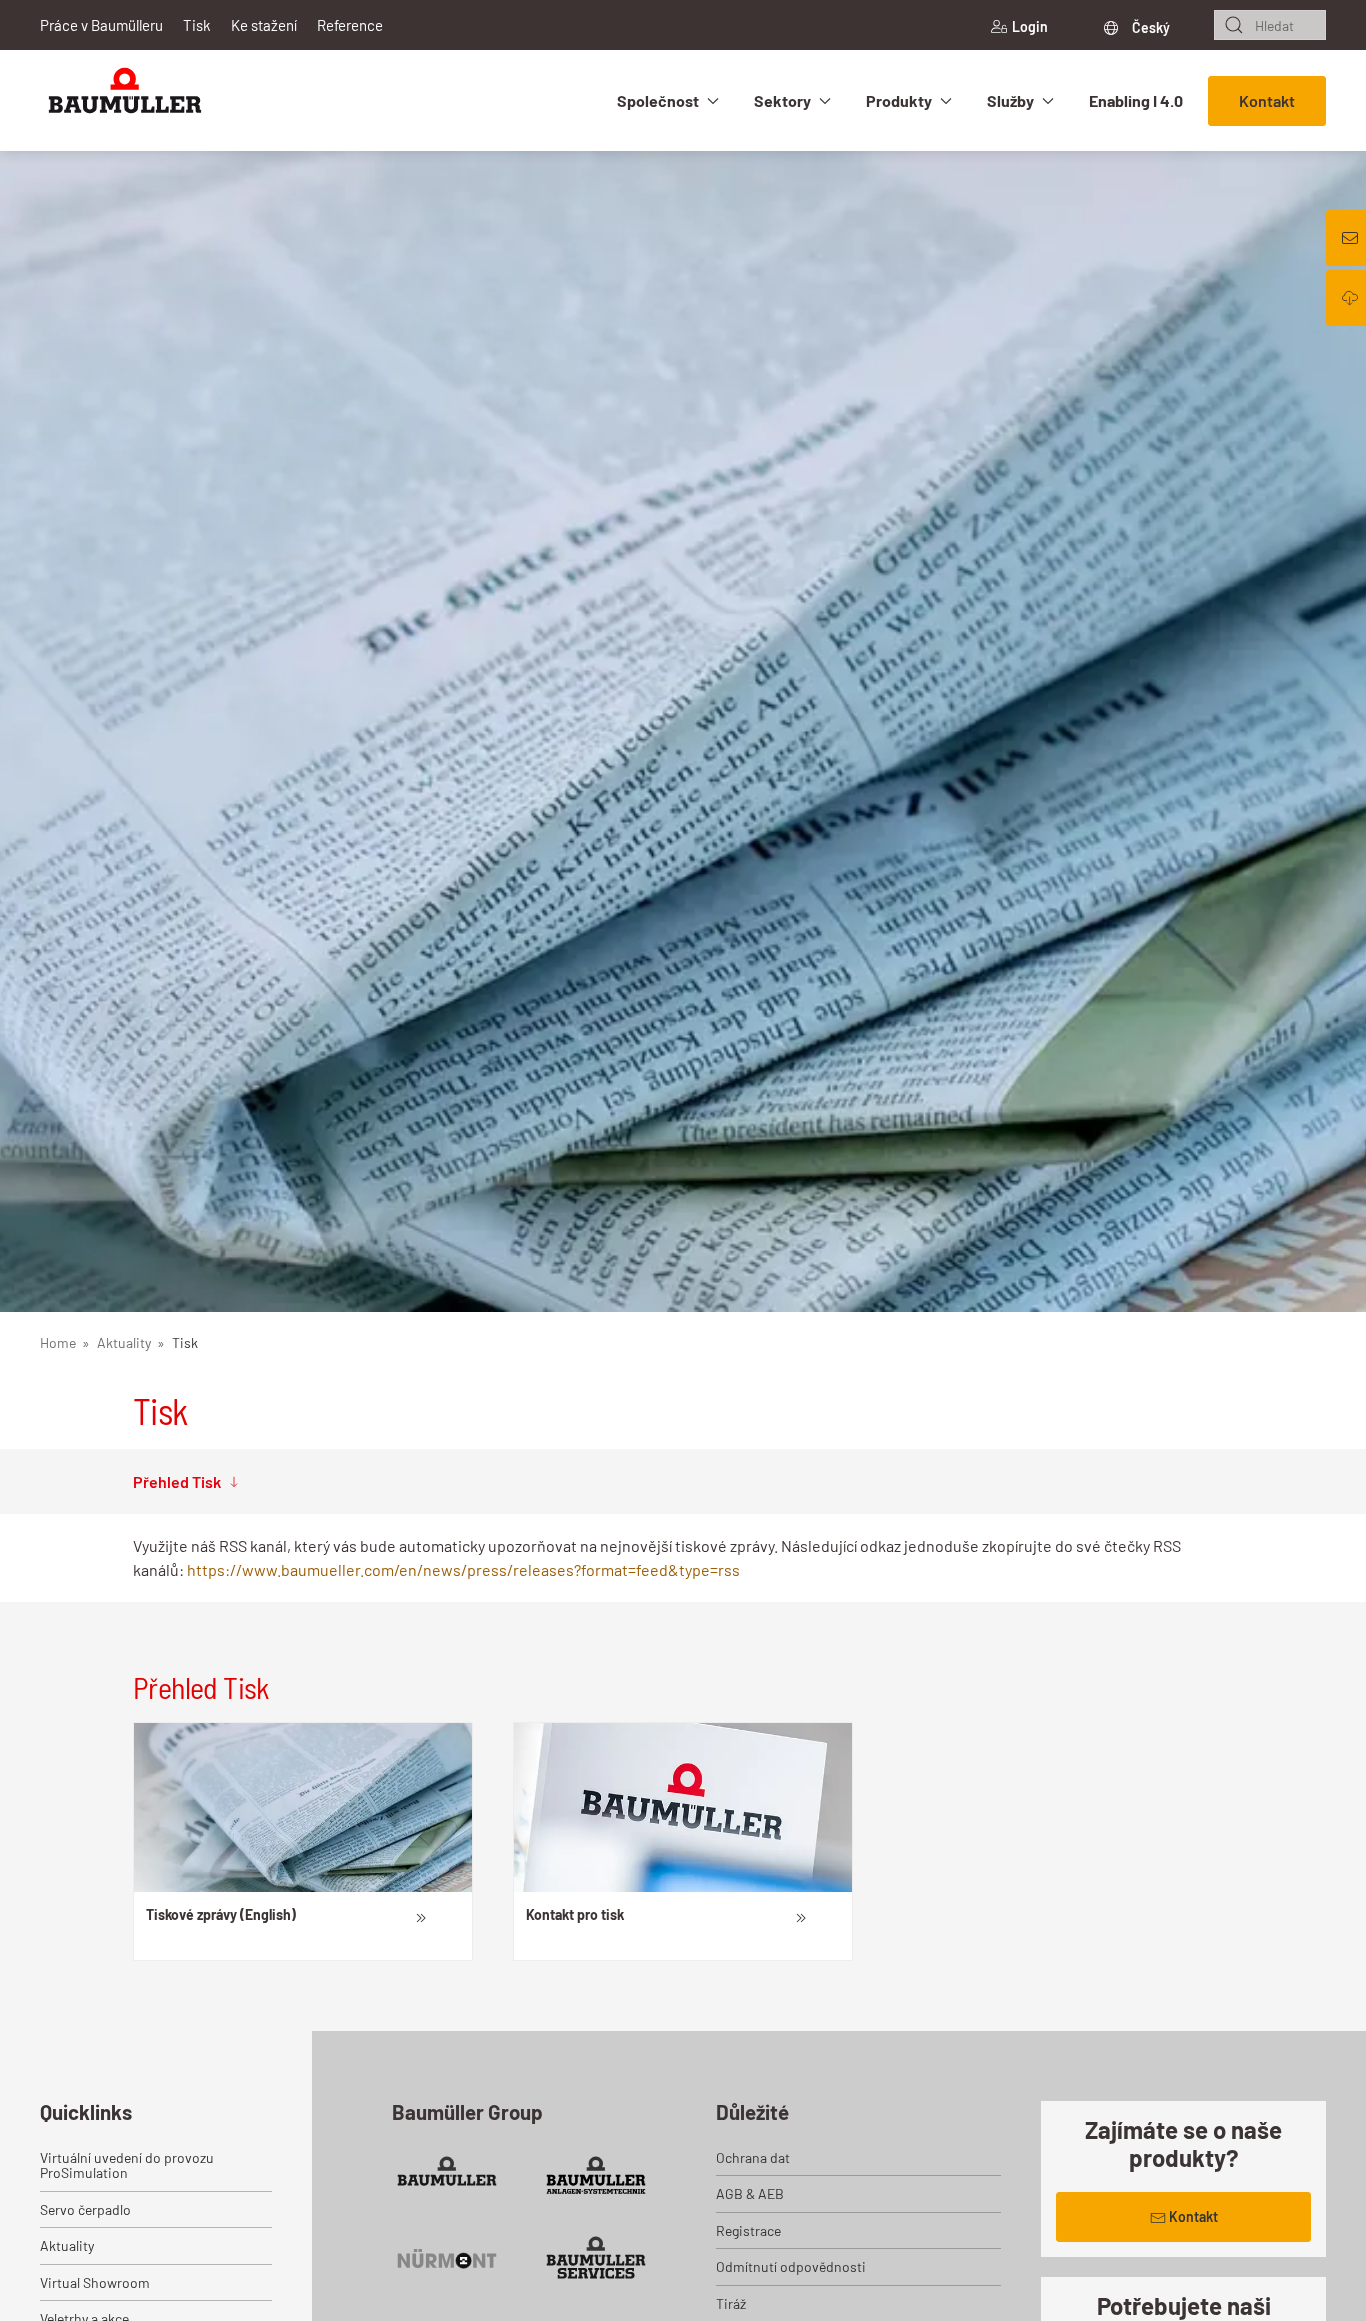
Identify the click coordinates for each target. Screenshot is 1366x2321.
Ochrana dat (753, 2157)
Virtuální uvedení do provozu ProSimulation (127, 2165)
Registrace (748, 2230)
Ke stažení (264, 25)
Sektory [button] (782, 100)
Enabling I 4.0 (1136, 100)
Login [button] (1030, 26)
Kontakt (1267, 100)
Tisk (197, 25)
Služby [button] (1010, 100)
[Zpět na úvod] (125, 100)
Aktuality (67, 2245)
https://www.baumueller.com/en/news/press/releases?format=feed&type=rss (463, 1569)
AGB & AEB (750, 2193)
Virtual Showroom (95, 2282)
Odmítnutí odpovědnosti (791, 2266)
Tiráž (731, 2303)
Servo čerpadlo (85, 2209)
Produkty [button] (899, 100)
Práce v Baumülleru (101, 25)
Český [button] (1149, 27)
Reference (350, 25)
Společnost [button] (658, 100)
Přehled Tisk (177, 1481)
